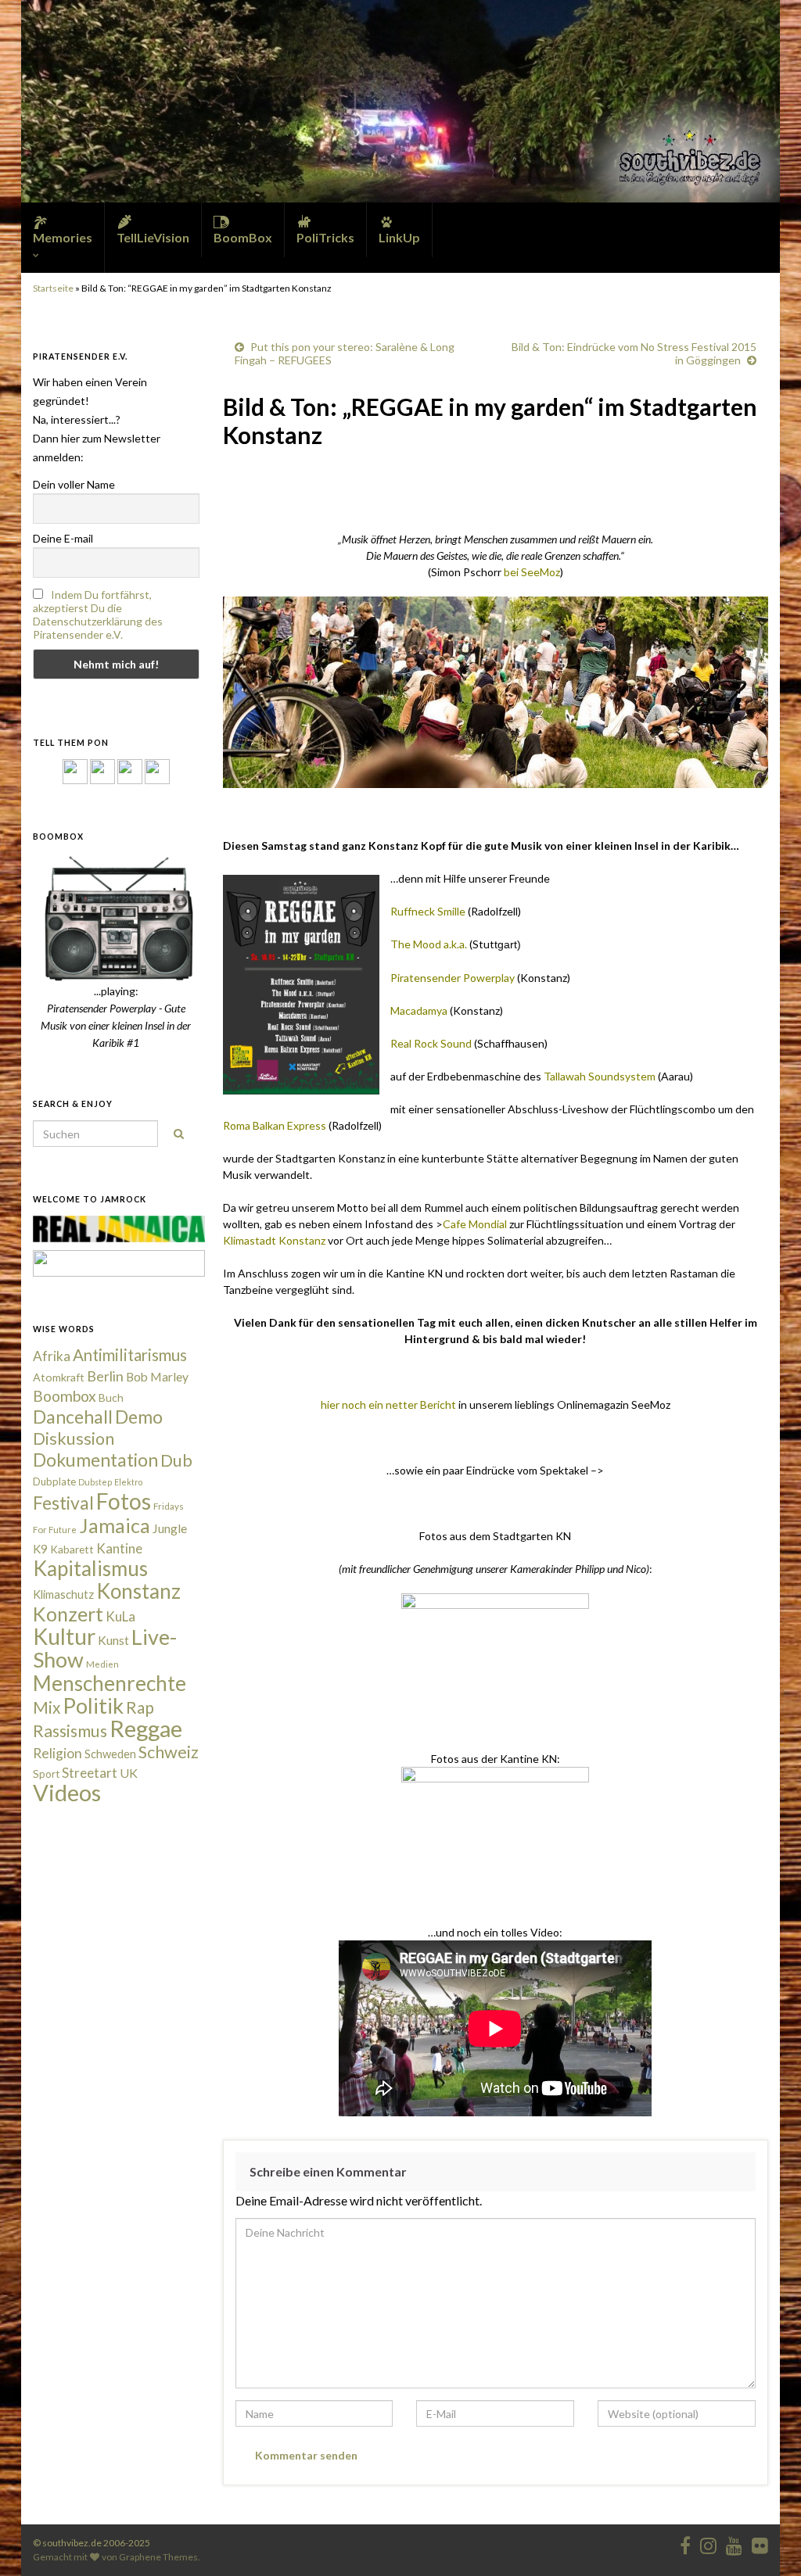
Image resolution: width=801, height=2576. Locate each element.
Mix (47, 1707)
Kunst (113, 1640)
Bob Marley (157, 1377)
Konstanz (138, 1591)
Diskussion (74, 1438)
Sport (46, 1774)
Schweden (110, 1754)
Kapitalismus (90, 1568)
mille (454, 911)
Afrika (52, 1356)
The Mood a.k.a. (429, 944)
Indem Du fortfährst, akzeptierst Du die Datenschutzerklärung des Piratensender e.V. (98, 614)
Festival (63, 1503)
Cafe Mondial (475, 1224)
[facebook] (685, 2543)
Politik (93, 1705)
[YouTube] (130, 770)
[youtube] (734, 2543)
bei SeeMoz (532, 572)
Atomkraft (59, 1377)
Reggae (146, 1729)
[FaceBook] (75, 770)
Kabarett (72, 1549)
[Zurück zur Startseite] (400, 101)
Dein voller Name (74, 484)
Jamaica (115, 1525)
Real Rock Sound (431, 1043)
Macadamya (419, 1010)
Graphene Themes (158, 2557)
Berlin (105, 1376)
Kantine (119, 1548)
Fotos (124, 1501)
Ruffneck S (417, 911)
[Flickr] (157, 770)
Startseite (53, 288)
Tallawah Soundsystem (600, 1076)
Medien (102, 1664)
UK (129, 1773)
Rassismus (70, 1731)
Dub (176, 1460)
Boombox (65, 1396)
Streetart (90, 1773)
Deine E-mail (63, 538)
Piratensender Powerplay (453, 978)
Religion (57, 1753)
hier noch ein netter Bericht (388, 1404)
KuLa (120, 1616)
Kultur (64, 1636)
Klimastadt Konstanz (274, 1240)
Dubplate (54, 1481)
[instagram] (102, 770)
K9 (40, 1549)
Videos (67, 1792)
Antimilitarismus (130, 1355)
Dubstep (95, 1482)
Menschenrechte (110, 1683)
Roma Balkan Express (275, 1125)
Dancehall (73, 1417)
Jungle (170, 1528)
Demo (139, 1417)
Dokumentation (95, 1460)
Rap (140, 1707)
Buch (111, 1397)
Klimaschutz (63, 1594)
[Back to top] (766, 2541)
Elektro (128, 1482)
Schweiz (169, 1752)
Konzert (68, 1614)
